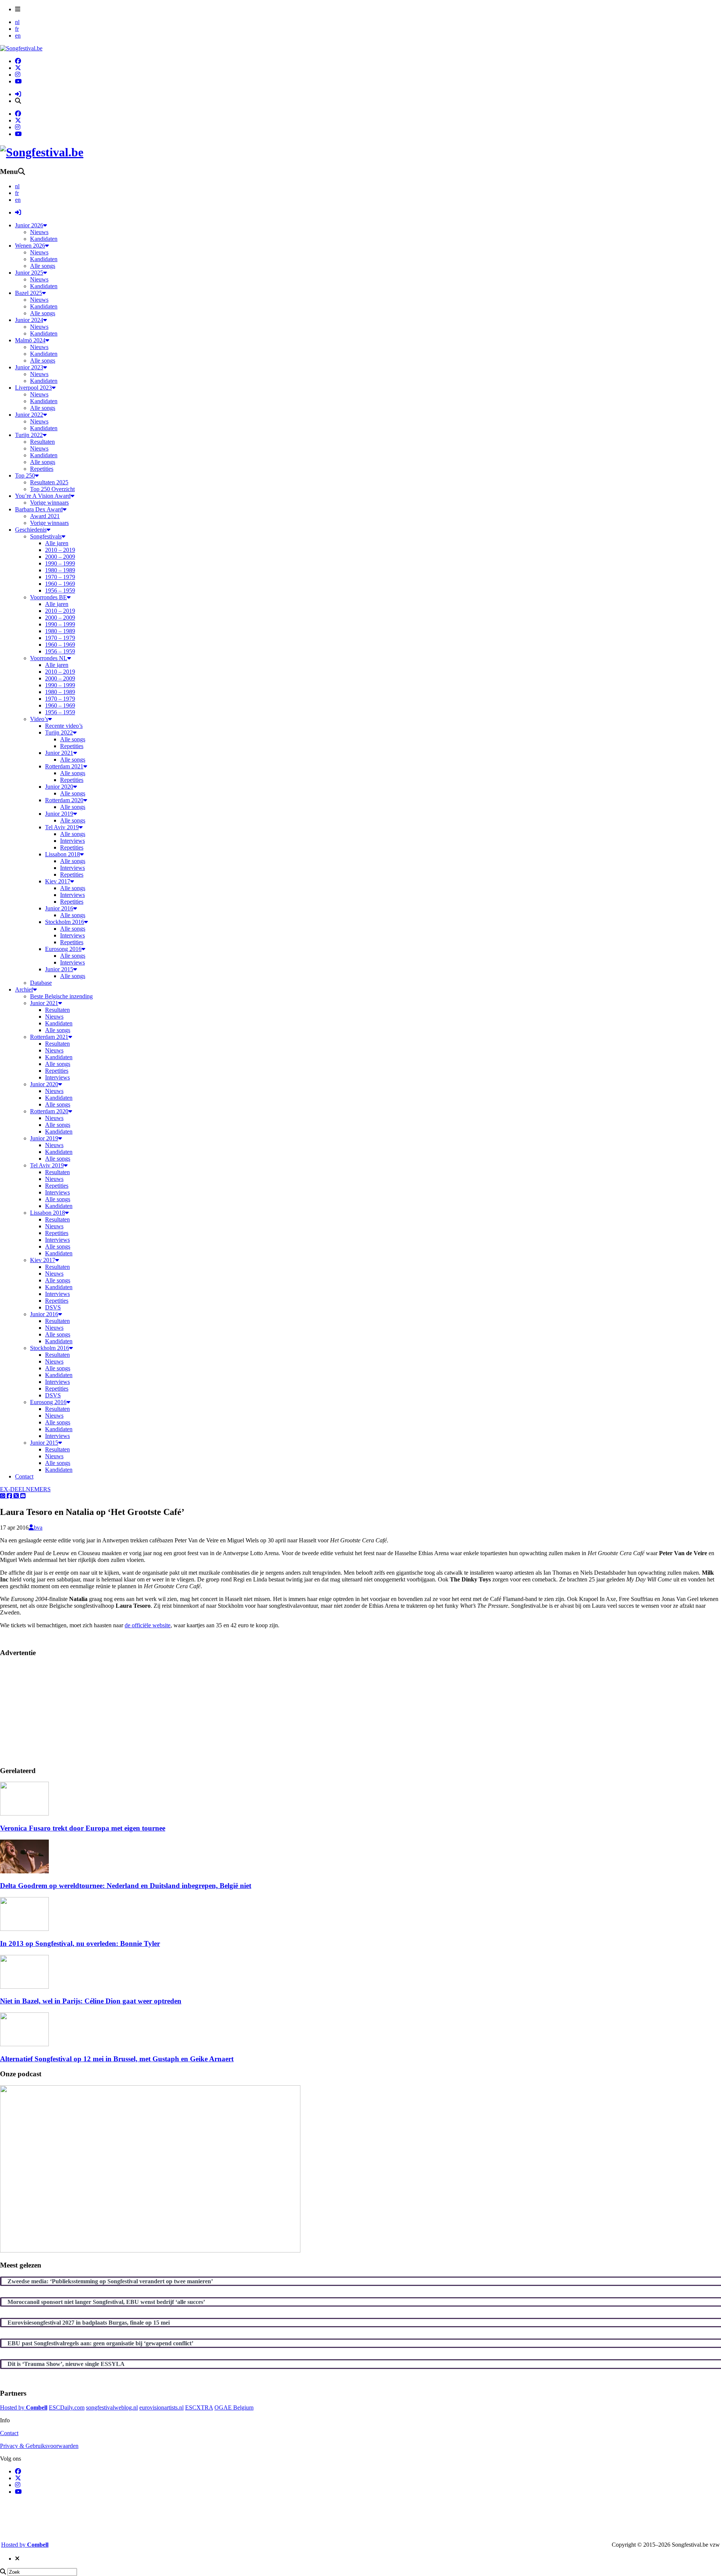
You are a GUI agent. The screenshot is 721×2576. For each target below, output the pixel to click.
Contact (9, 2433)
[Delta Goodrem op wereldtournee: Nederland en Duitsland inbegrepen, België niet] (24, 1871)
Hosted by (24, 2407)
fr (17, 29)
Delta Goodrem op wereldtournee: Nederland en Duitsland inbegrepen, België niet (126, 1886)
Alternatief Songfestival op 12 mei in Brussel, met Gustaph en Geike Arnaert (117, 2059)
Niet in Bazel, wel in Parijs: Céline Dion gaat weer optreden (91, 2001)
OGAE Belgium (234, 2407)
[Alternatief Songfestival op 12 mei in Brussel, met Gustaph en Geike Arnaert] (24, 2044)
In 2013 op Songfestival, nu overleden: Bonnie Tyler (80, 1943)
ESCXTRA (199, 2407)
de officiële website (148, 1625)
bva (38, 1528)
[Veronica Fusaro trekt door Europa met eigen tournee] (24, 1813)
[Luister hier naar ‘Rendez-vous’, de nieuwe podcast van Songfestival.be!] (150, 2250)
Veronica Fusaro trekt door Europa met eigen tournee (83, 1828)
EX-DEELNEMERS (25, 1489)
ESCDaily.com (67, 2407)
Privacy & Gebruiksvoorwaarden (39, 2446)
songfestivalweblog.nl (112, 2407)
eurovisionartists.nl (161, 2407)
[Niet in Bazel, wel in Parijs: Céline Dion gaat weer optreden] (24, 1987)
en (18, 36)
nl (17, 22)
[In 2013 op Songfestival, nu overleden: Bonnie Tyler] (24, 1929)
